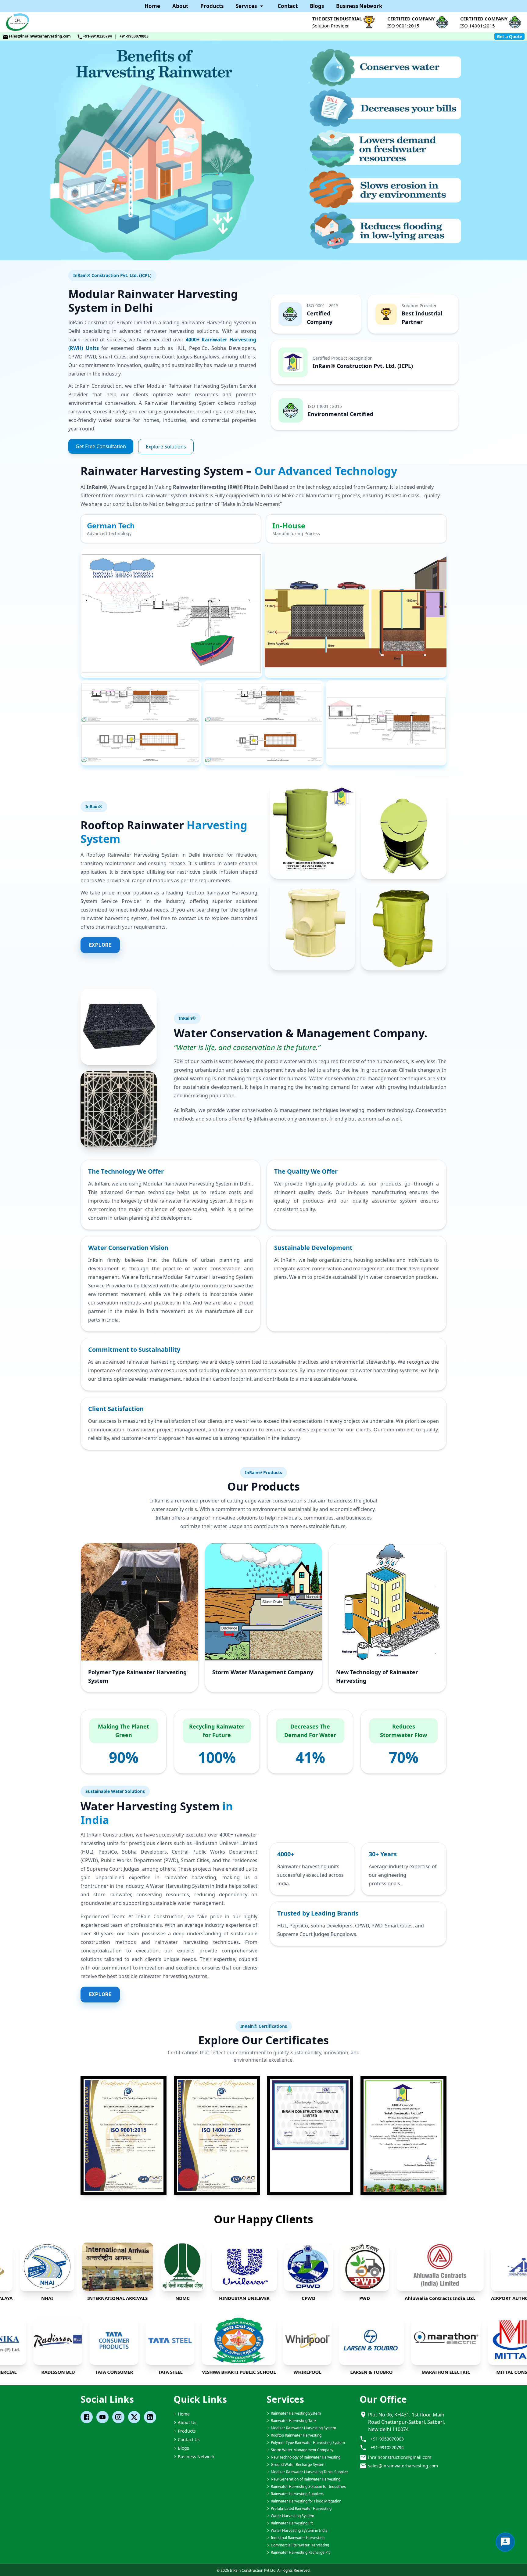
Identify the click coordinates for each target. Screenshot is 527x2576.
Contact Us (189, 2439)
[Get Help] (505, 2542)
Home (152, 6)
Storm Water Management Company (263, 1672)
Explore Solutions (166, 447)
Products (212, 6)
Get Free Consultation (101, 446)
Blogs (317, 6)
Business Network (359, 6)
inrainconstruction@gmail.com (400, 2457)
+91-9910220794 (97, 36)
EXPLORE (100, 945)
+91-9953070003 (134, 36)
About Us (187, 2422)
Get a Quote (509, 36)
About (180, 6)
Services (246, 6)
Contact (288, 6)
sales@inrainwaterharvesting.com (40, 36)
